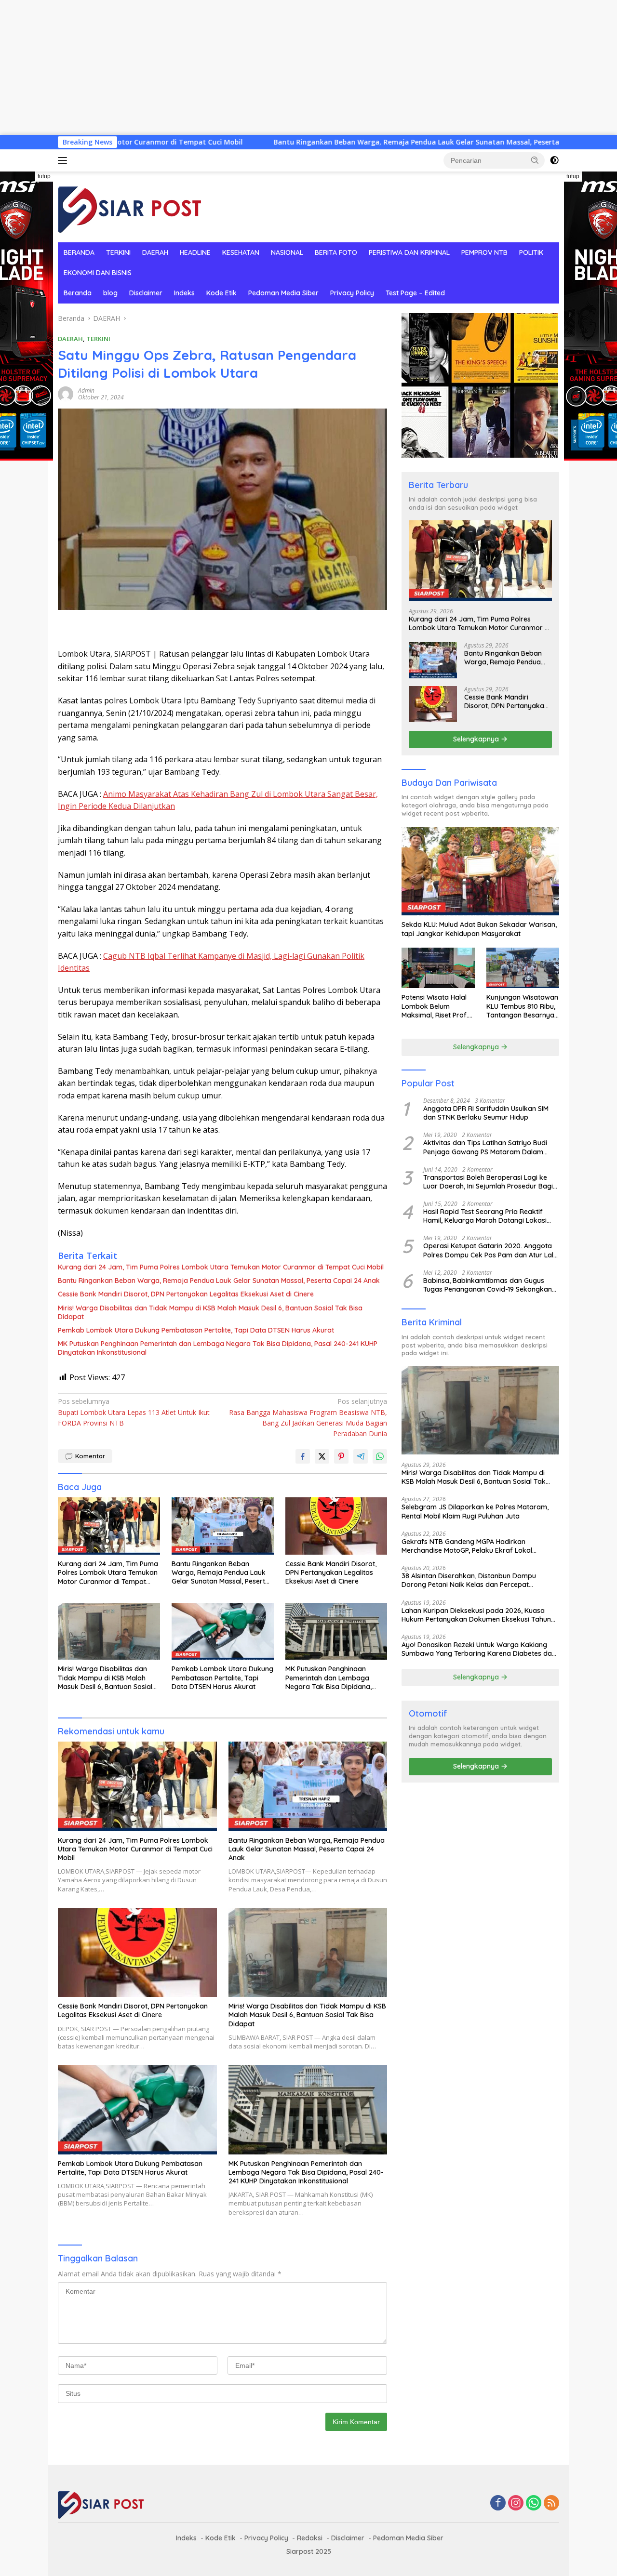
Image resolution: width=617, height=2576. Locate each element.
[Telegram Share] (361, 1456)
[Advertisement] (289, 67)
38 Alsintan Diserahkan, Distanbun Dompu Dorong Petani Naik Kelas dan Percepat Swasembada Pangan (469, 1580)
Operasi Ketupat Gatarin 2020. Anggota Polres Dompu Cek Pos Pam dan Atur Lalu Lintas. (490, 1251)
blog (110, 293)
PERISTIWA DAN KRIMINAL (409, 252)
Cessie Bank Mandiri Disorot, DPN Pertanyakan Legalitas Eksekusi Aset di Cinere (186, 1294)
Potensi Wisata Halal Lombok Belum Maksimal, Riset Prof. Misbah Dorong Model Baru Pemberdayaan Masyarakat (437, 1006)
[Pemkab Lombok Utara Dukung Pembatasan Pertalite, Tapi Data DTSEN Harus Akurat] (223, 1631)
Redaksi (310, 2538)
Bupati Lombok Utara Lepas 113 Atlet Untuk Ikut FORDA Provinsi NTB (134, 1412)
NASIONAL (287, 252)
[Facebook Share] (303, 1456)
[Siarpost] (130, 206)
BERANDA (79, 252)
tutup (44, 176)
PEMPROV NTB (484, 252)
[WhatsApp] (534, 2503)
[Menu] (64, 160)
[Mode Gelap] (554, 160)
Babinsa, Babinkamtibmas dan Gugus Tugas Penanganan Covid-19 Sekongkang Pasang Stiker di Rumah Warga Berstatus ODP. (490, 1285)
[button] (535, 160)
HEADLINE (195, 252)
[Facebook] (498, 2503)
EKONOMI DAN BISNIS (98, 273)
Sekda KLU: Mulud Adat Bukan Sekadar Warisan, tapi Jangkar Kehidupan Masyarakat (479, 929)
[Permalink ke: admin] (66, 393)
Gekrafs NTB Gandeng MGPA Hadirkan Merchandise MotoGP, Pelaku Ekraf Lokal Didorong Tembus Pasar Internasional (467, 1546)
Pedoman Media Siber (283, 293)
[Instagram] (516, 2503)
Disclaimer (146, 293)
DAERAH (155, 252)
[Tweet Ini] (322, 1456)
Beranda (78, 293)
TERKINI (118, 252)
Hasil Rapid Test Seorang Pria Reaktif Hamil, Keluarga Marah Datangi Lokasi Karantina (485, 1216)
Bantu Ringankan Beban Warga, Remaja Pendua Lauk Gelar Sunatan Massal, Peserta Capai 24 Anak (333, 142)
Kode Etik (221, 293)
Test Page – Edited (415, 293)
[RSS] (551, 2503)
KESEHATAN (241, 252)
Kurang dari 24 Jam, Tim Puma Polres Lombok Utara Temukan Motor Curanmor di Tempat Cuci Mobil (221, 1267)
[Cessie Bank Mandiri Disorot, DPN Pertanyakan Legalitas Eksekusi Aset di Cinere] (336, 1526)
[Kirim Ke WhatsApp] (380, 1456)
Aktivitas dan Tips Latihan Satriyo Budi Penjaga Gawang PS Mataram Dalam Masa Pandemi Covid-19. (485, 1147)
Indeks (184, 293)
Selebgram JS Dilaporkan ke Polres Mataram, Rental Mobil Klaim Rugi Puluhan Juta (475, 1511)
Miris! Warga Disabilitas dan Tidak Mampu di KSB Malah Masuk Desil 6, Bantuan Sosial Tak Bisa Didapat (210, 1312)
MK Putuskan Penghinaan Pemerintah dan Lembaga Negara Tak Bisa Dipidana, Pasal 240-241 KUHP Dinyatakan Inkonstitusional (218, 1348)
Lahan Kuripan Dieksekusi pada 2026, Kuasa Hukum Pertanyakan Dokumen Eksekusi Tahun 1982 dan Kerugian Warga (476, 1615)
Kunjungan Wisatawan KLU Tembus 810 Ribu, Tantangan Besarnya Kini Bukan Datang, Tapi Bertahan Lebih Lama (522, 1006)
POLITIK (531, 252)
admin (86, 390)
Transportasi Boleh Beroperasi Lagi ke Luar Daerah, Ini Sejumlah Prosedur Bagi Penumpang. (488, 1182)
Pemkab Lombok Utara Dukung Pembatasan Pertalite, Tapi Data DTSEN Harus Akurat (196, 1330)
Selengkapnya (477, 739)
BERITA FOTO (336, 252)
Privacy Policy (352, 293)
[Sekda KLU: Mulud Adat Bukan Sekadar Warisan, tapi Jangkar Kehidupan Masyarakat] (480, 872)
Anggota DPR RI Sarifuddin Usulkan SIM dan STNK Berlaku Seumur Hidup (486, 1113)
